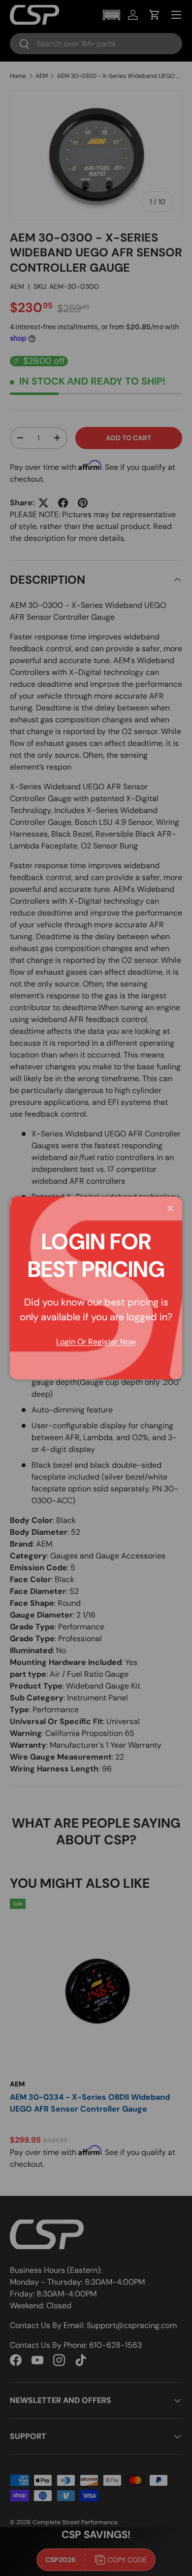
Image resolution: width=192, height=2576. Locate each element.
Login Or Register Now (96, 1342)
